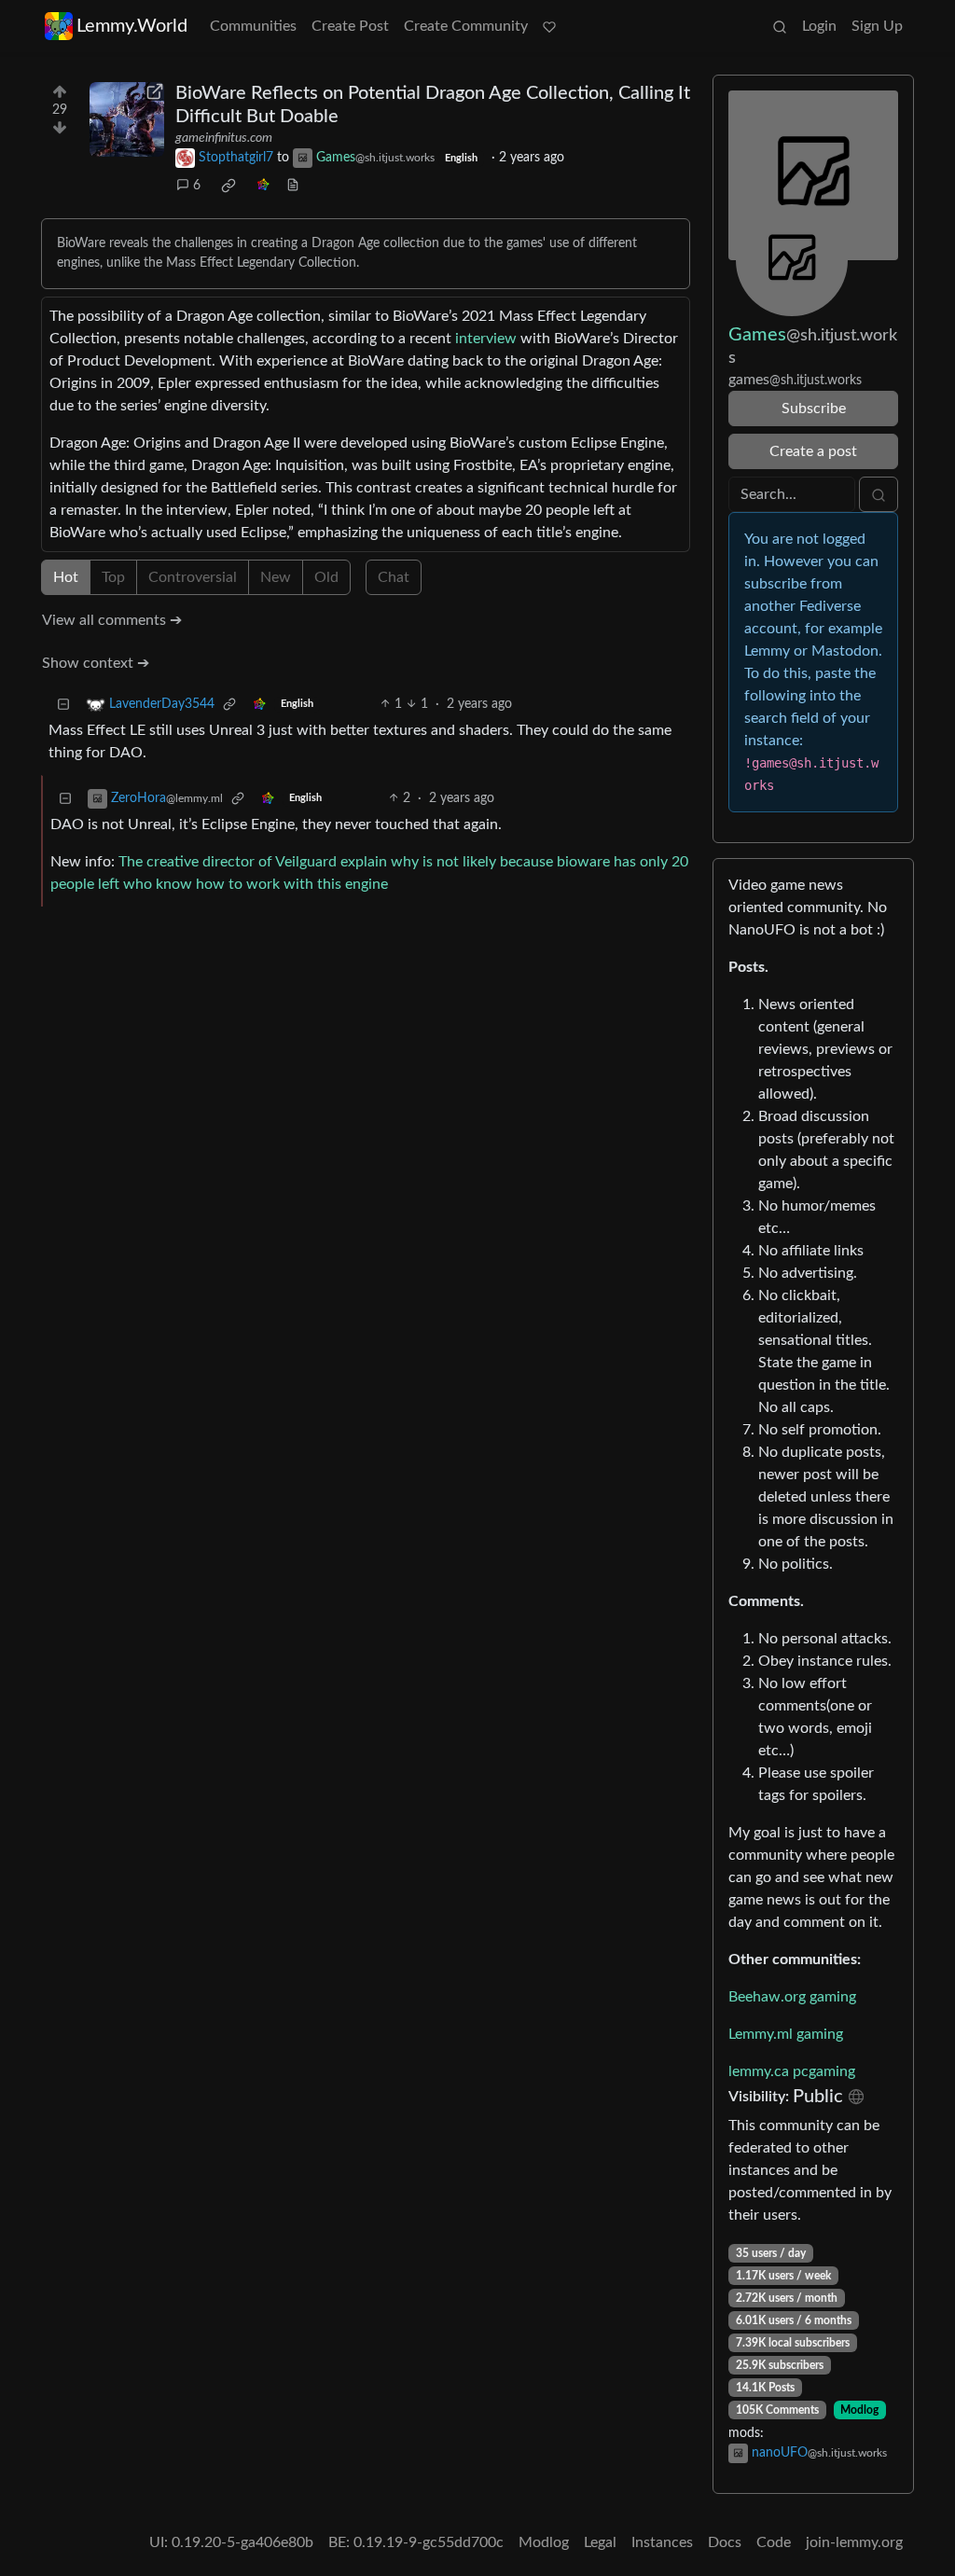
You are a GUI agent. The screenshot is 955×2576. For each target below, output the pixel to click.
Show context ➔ (96, 663)
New (276, 577)
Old (326, 577)
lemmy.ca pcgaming (792, 2071)
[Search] (780, 26)
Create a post (813, 451)
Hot (66, 577)
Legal (600, 2542)
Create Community (466, 26)
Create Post (350, 26)
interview (486, 339)
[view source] (293, 186)
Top (113, 577)
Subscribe (814, 409)
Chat (394, 577)
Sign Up (877, 26)
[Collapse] (63, 705)
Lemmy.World (132, 26)
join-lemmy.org (854, 2542)
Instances (662, 2542)
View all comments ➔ (112, 620)
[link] (228, 186)
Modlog (859, 2410)
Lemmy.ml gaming (786, 2034)
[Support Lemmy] (549, 26)
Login (819, 26)
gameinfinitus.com (224, 138)
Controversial (193, 577)
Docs (725, 2542)
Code (774, 2542)
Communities (253, 26)
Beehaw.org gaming (792, 1997)
